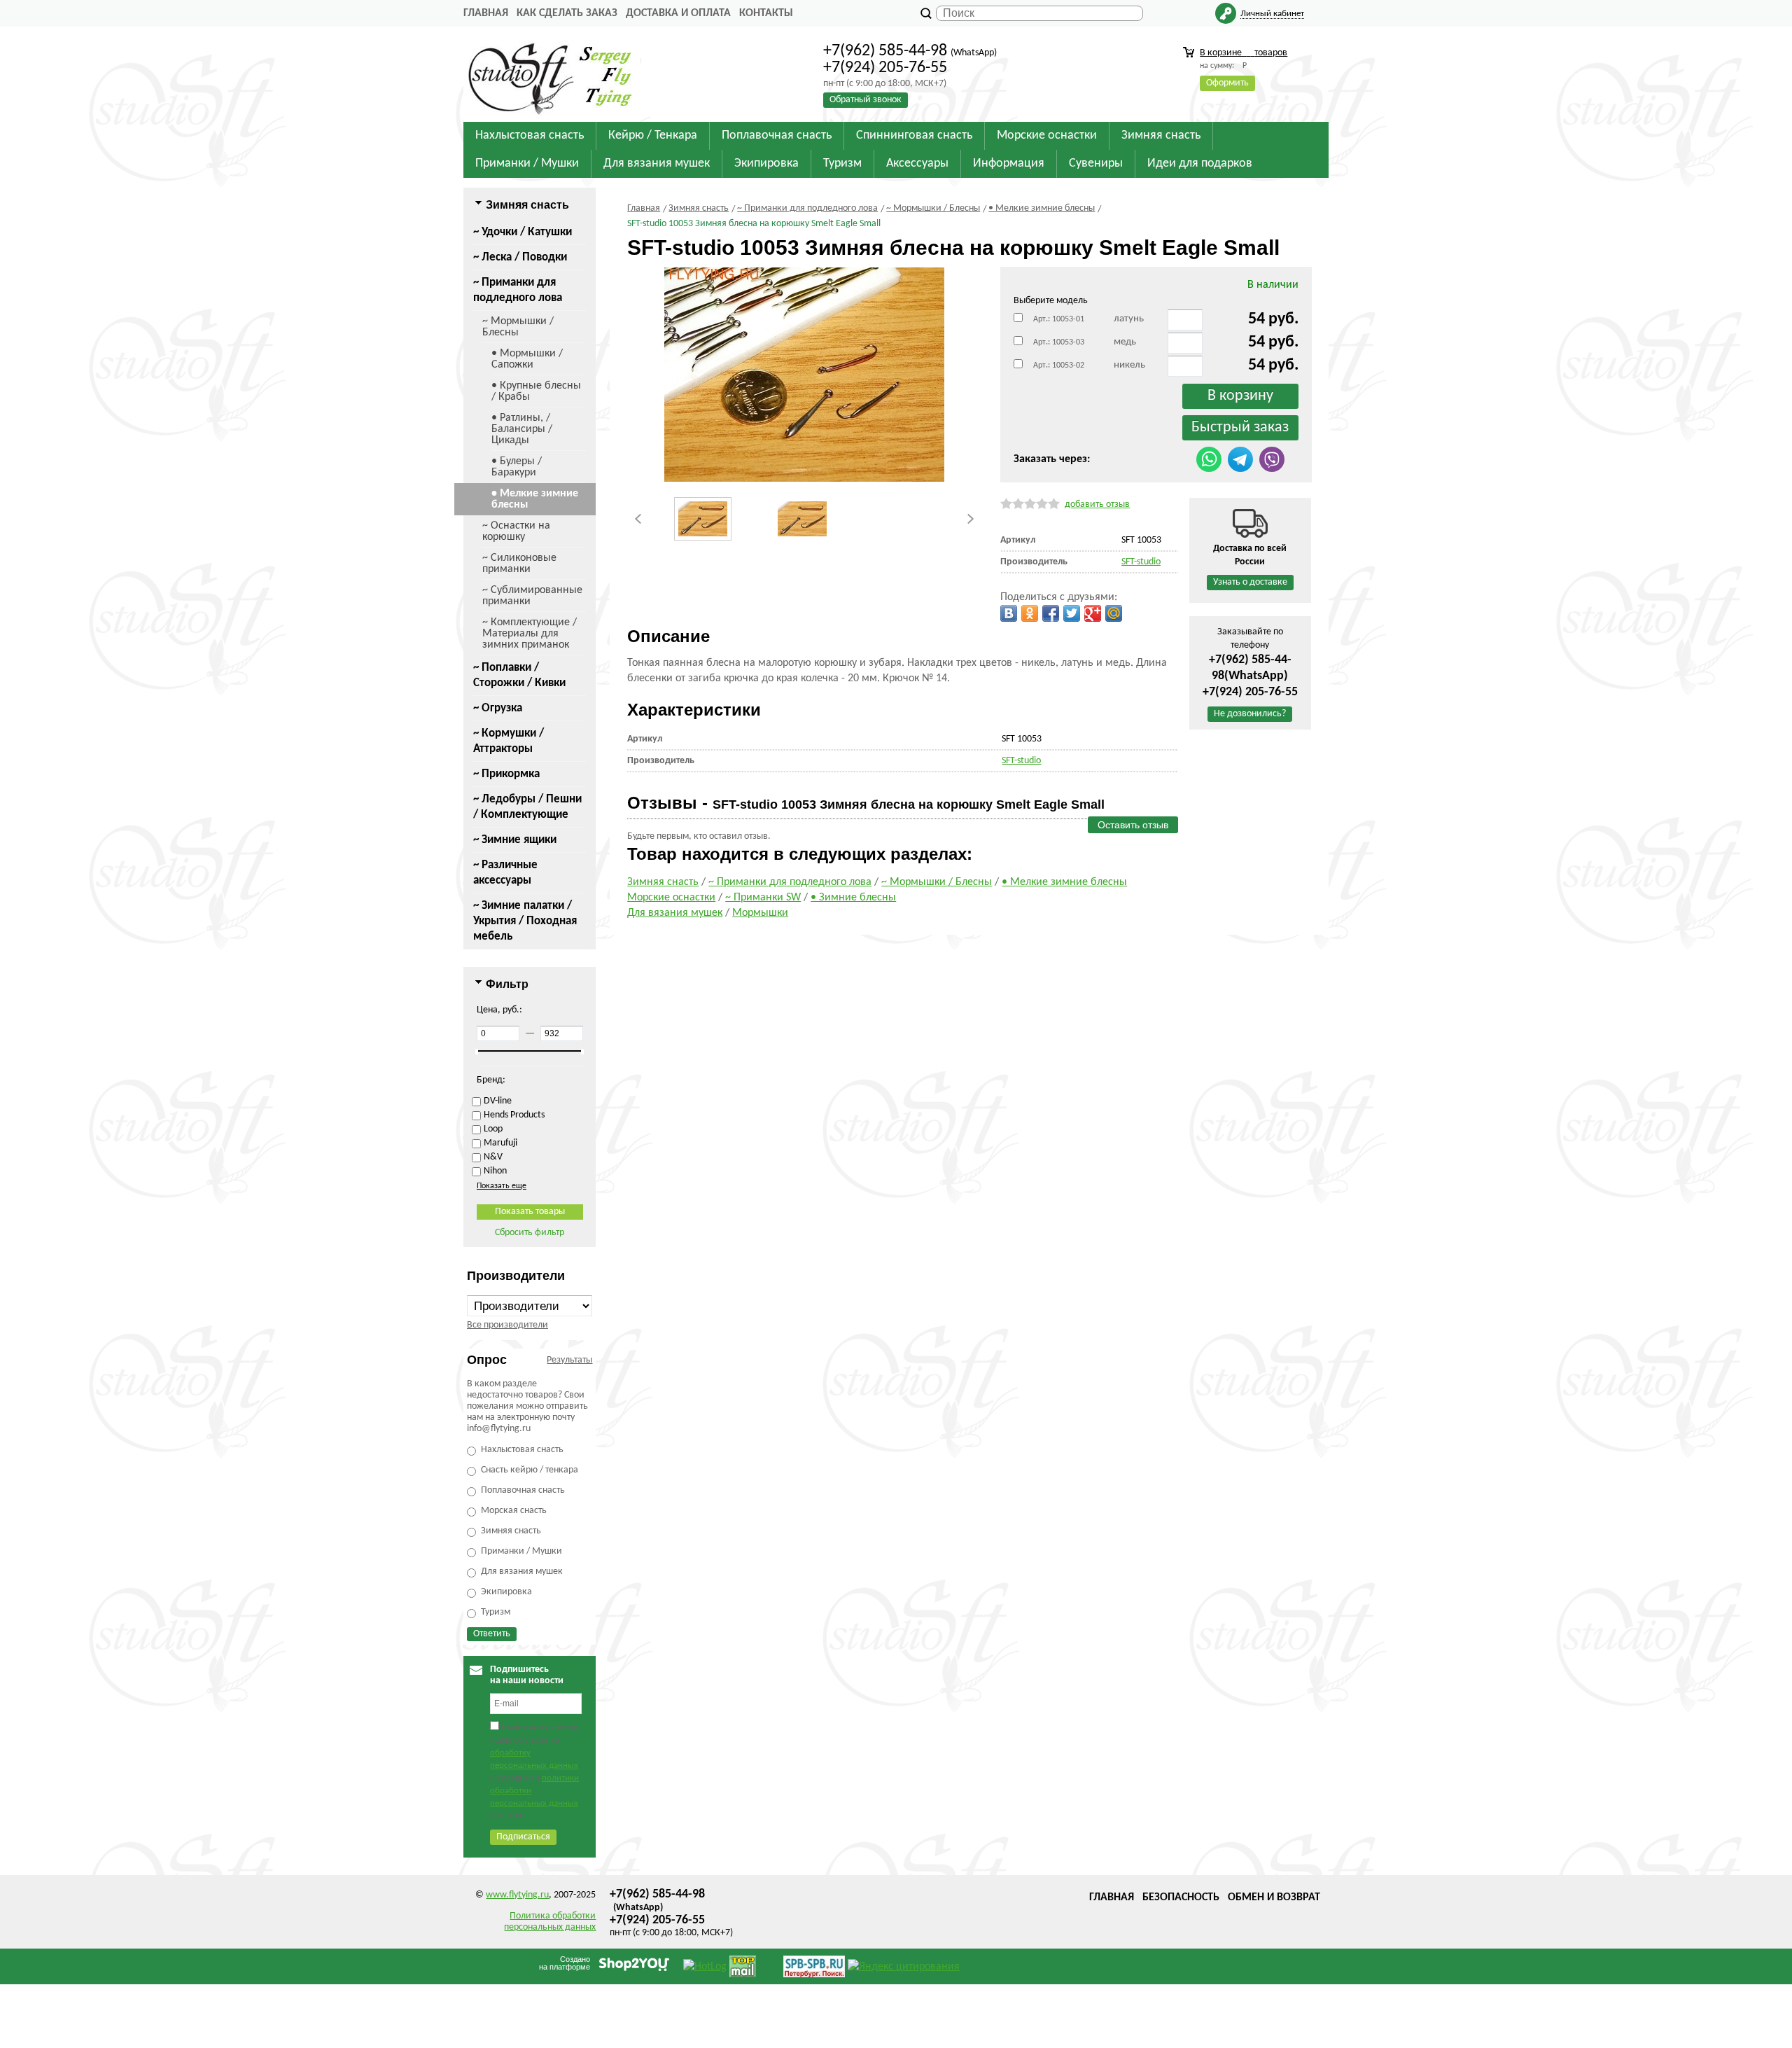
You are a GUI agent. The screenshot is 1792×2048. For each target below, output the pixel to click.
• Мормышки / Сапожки (527, 359)
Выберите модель (1051, 301)
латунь (1129, 319)
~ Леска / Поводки (520, 257)
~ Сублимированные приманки (532, 596)
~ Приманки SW (763, 898)
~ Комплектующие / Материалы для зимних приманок (530, 634)
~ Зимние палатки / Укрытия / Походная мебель (525, 921)
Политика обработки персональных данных (550, 1922)
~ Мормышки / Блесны (518, 327)
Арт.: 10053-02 (1059, 365)
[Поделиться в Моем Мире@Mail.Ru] (1114, 613)
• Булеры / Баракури (517, 467)
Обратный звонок (866, 100)
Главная (486, 13)
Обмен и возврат (1274, 1897)
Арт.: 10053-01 (1059, 319)
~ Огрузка (498, 708)
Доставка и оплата (678, 13)
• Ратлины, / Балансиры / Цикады (522, 429)
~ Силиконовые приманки (519, 564)
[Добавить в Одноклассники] (1030, 613)
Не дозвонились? (1250, 714)
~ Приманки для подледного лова (518, 290)
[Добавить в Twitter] (1072, 613)
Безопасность (1181, 1897)
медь (1125, 342)
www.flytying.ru (517, 1895)
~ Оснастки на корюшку (516, 531)
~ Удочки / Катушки (523, 232)
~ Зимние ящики (515, 840)
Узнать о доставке (1250, 582)
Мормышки (760, 913)
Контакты (766, 13)
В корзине (1244, 53)
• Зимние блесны (853, 898)
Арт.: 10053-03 (1059, 342)
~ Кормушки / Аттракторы (509, 741)
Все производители (507, 1325)
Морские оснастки (671, 898)
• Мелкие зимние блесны (535, 499)
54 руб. (1273, 319)
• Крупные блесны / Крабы (536, 391)
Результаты (569, 1360)
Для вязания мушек (675, 913)
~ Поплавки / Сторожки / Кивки (519, 675)
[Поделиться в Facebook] (1051, 613)
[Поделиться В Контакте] (1009, 613)
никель (1129, 365)
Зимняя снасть (663, 882)
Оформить (1227, 83)
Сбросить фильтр (530, 1233)
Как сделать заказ (567, 13)
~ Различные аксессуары (505, 873)
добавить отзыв (1097, 504)
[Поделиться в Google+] (1093, 613)
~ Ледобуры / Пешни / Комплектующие (527, 807)
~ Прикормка (506, 774)
